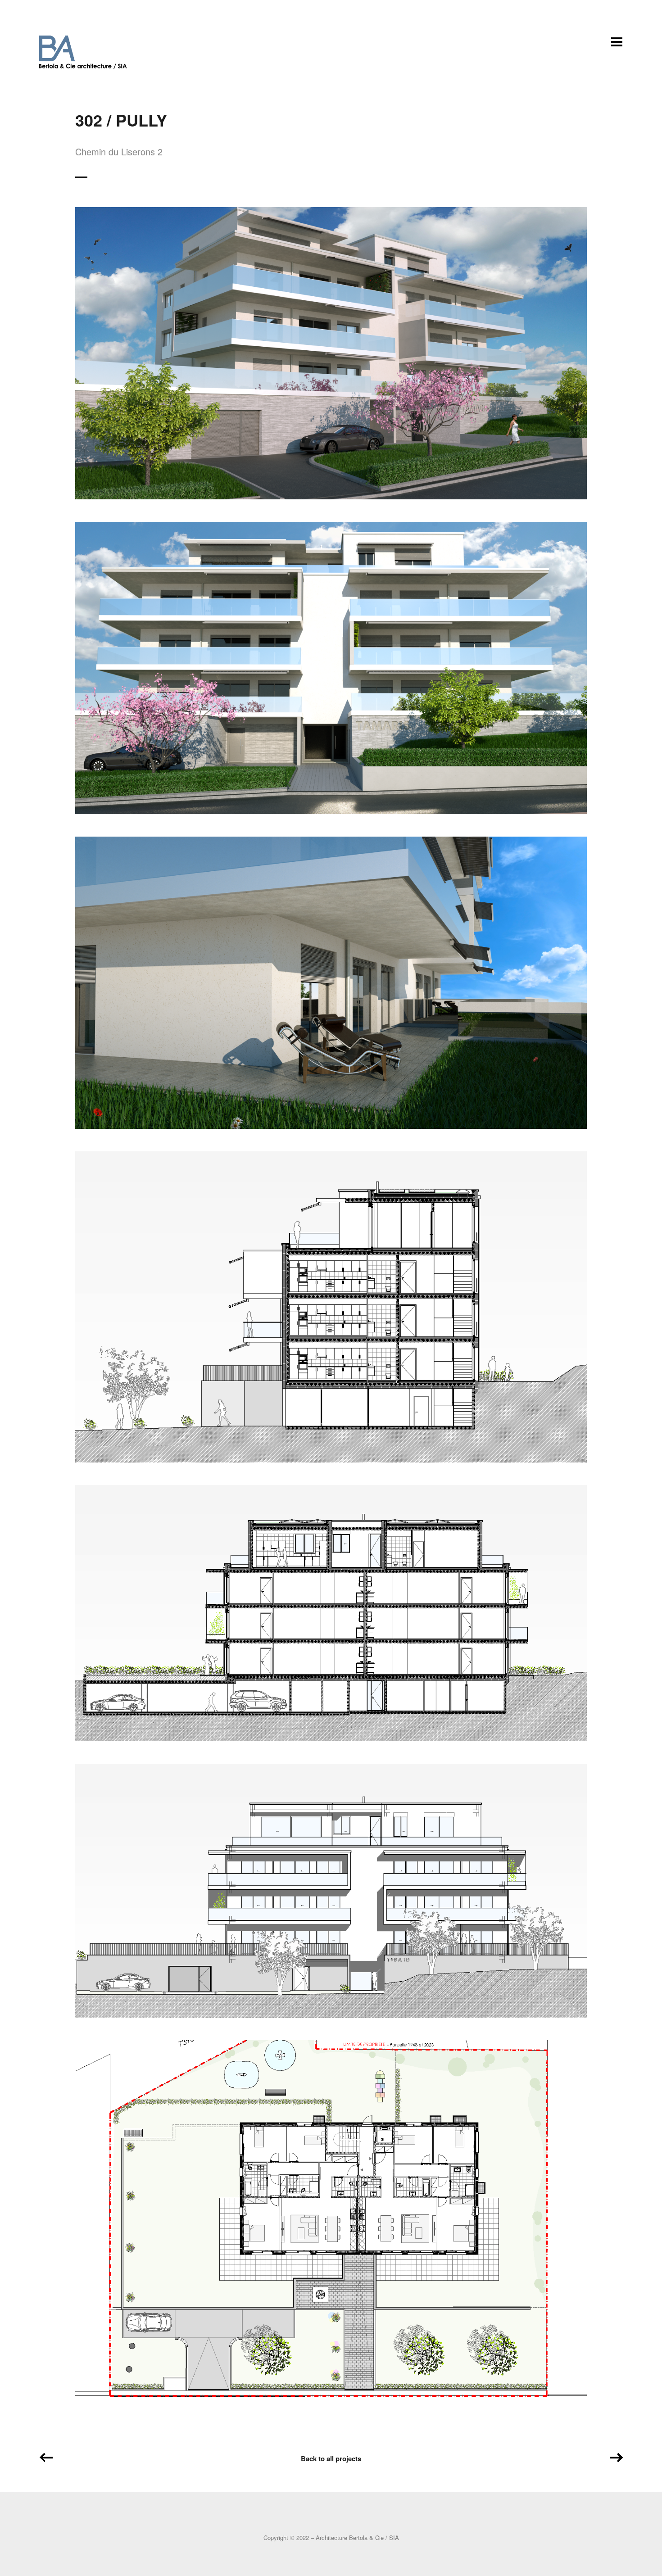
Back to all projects (331, 2458)
